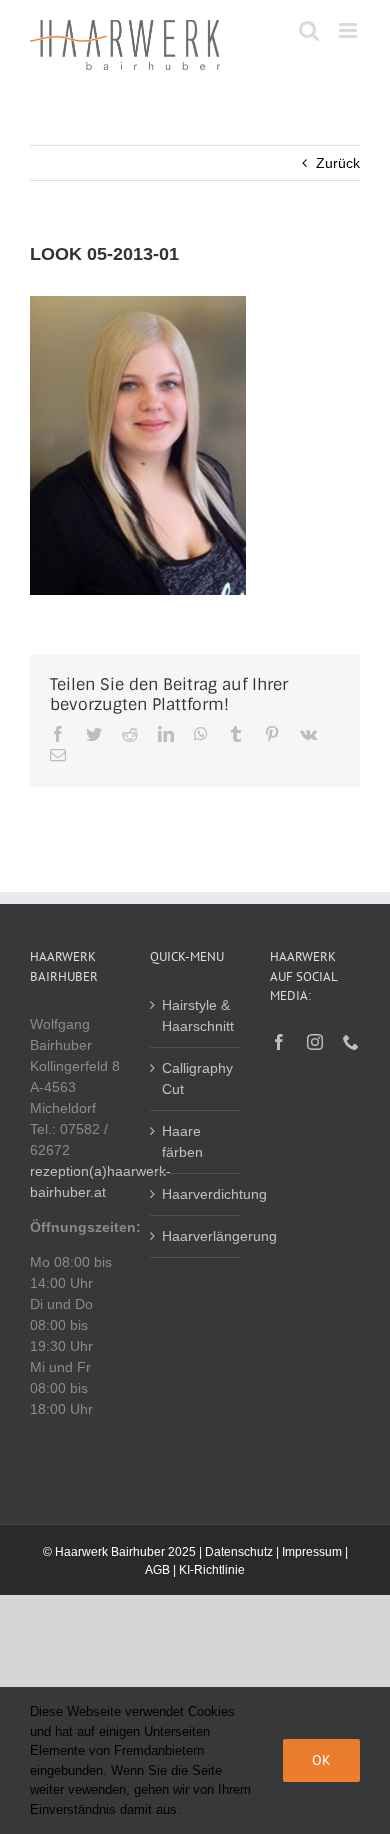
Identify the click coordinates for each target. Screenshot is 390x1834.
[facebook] (279, 1042)
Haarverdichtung (196, 1194)
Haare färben (182, 1141)
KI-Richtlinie (212, 1570)
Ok (321, 1760)
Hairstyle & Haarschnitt (196, 1015)
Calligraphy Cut (196, 1078)
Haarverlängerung (196, 1236)
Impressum (312, 1552)
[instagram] (315, 1042)
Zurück (338, 163)
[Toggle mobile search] (309, 30)
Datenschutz (239, 1552)
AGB (157, 1570)
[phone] (351, 1042)
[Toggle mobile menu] (349, 30)
